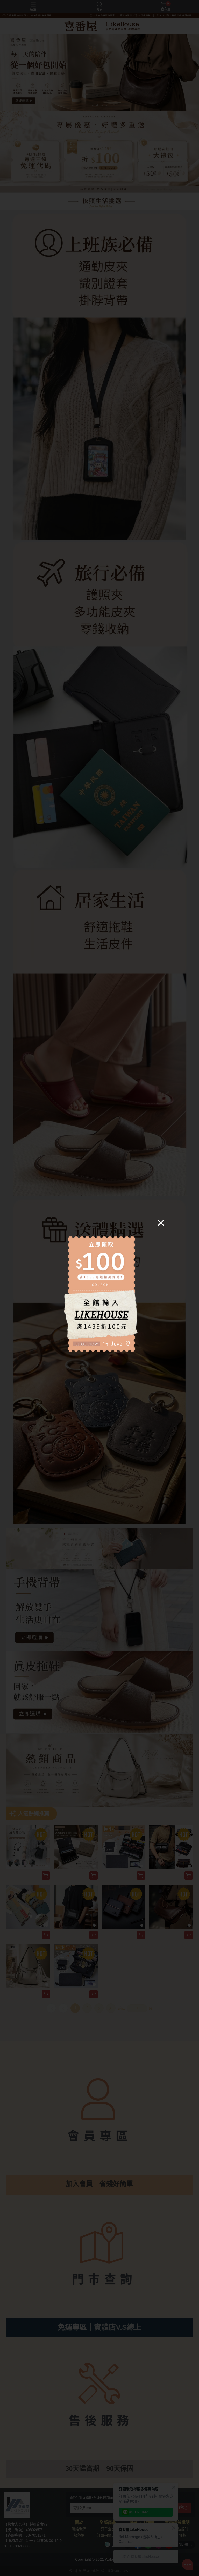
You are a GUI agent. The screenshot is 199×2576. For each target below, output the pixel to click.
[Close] (161, 1222)
